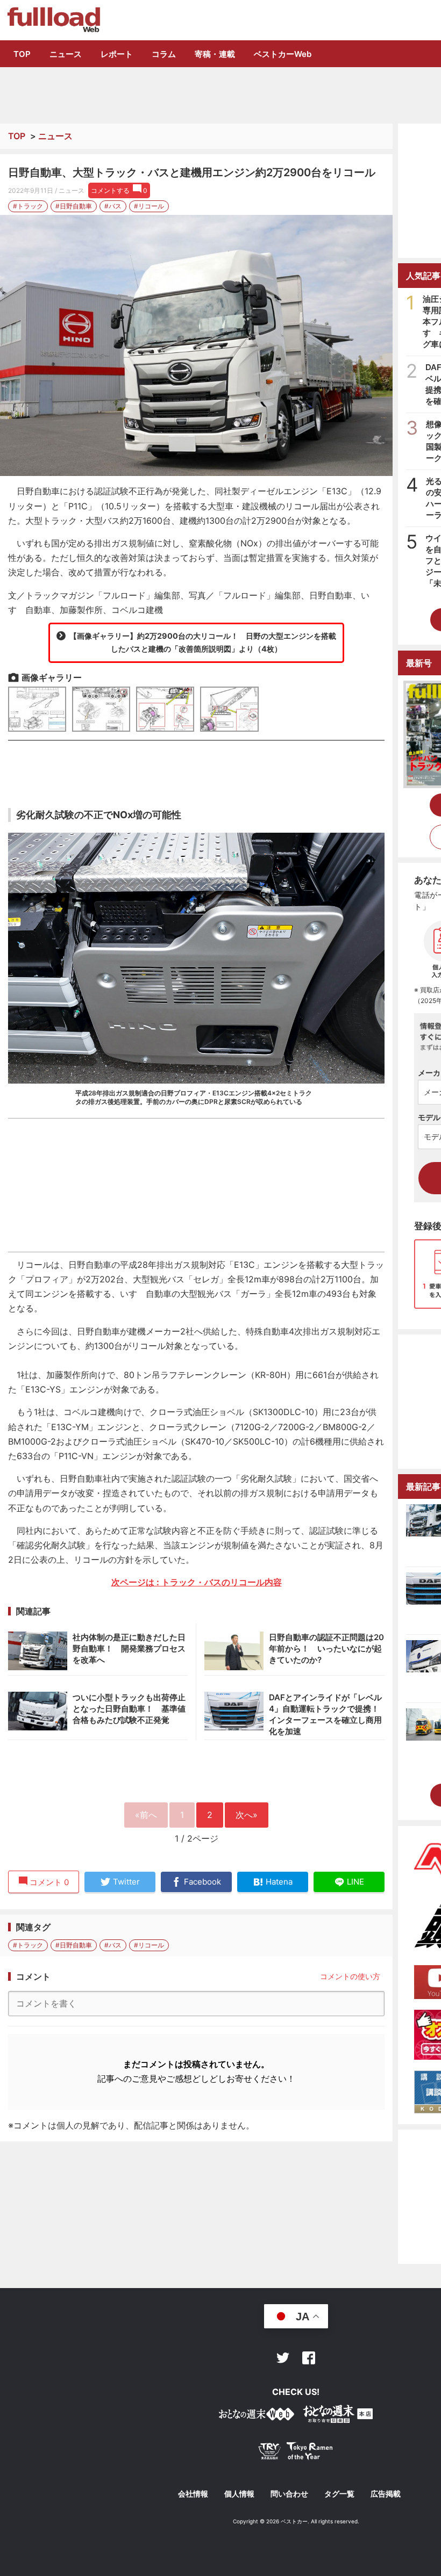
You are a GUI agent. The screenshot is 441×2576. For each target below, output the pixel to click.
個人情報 (239, 2494)
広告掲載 (386, 2494)
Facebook (309, 2358)
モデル (429, 1117)
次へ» (247, 1815)
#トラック (28, 206)
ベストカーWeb (283, 54)
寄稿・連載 (215, 54)
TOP (22, 54)
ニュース (66, 54)
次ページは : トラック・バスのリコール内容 (197, 1582)
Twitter (283, 2358)
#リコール (149, 206)
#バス (113, 206)
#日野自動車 (74, 206)
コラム (164, 54)
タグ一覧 (339, 2494)
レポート (117, 54)
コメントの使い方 (350, 1976)
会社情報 (193, 2494)
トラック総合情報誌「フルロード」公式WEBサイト (53, 20)
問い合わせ (289, 2494)
